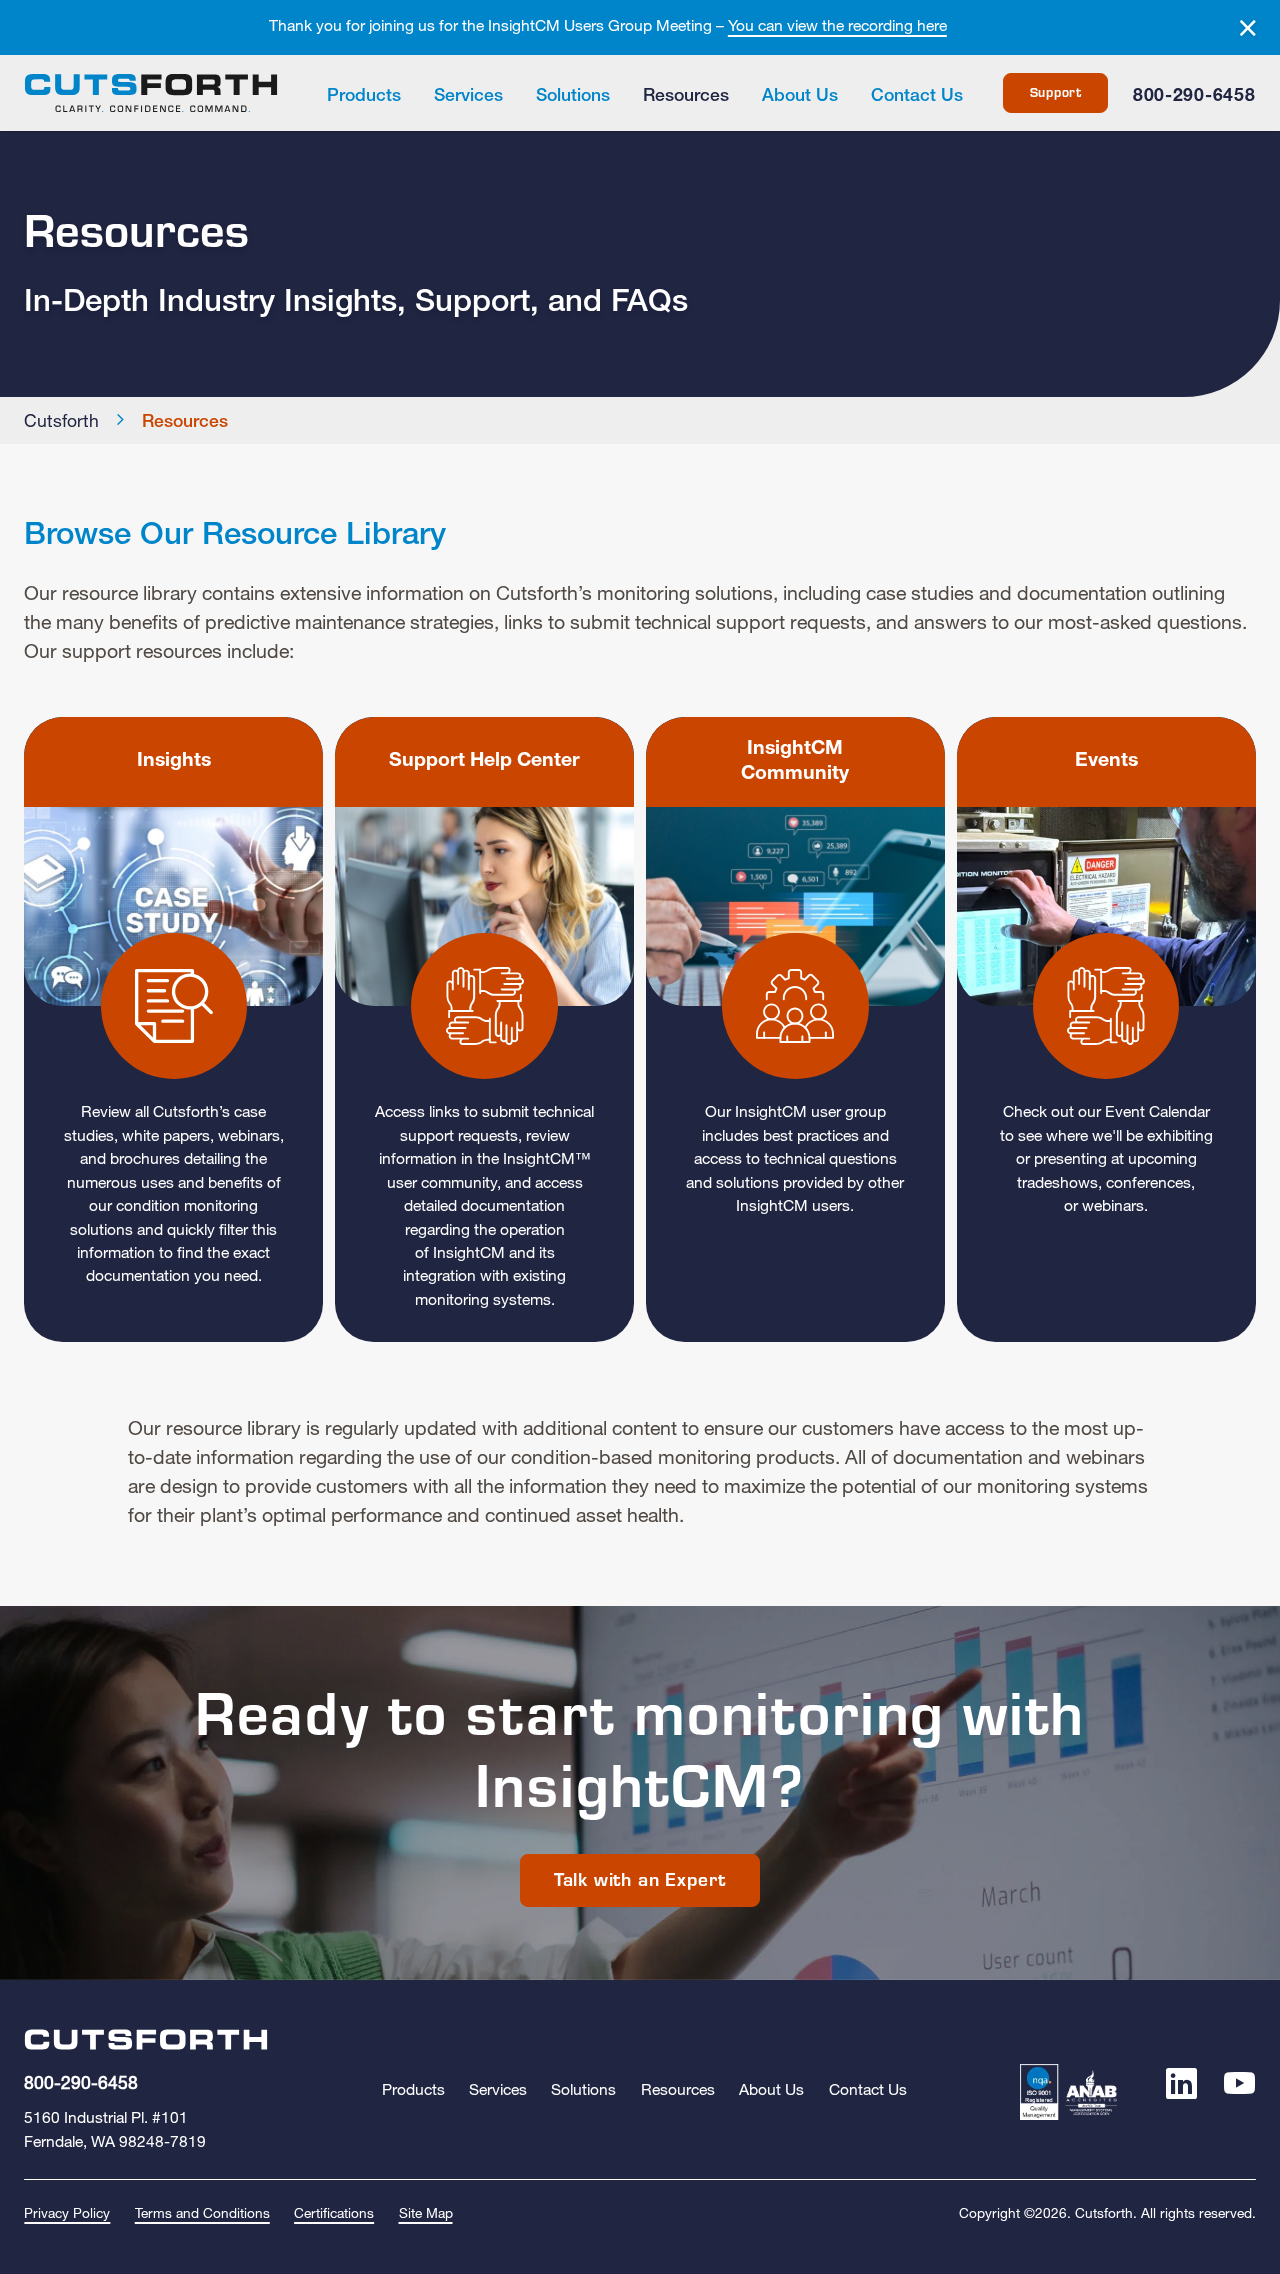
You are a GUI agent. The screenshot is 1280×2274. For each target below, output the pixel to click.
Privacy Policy (67, 2214)
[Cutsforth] (151, 93)
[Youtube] (1239, 2091)
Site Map (426, 2214)
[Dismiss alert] (1248, 29)
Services (468, 96)
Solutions (573, 96)
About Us (800, 96)
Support (1056, 92)
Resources (686, 96)
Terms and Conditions (202, 2214)
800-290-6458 (1194, 96)
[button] (173, 1029)
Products (364, 96)
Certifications (334, 2214)
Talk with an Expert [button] (640, 1879)
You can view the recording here (837, 27)
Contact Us (917, 96)
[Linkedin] (1182, 2091)
